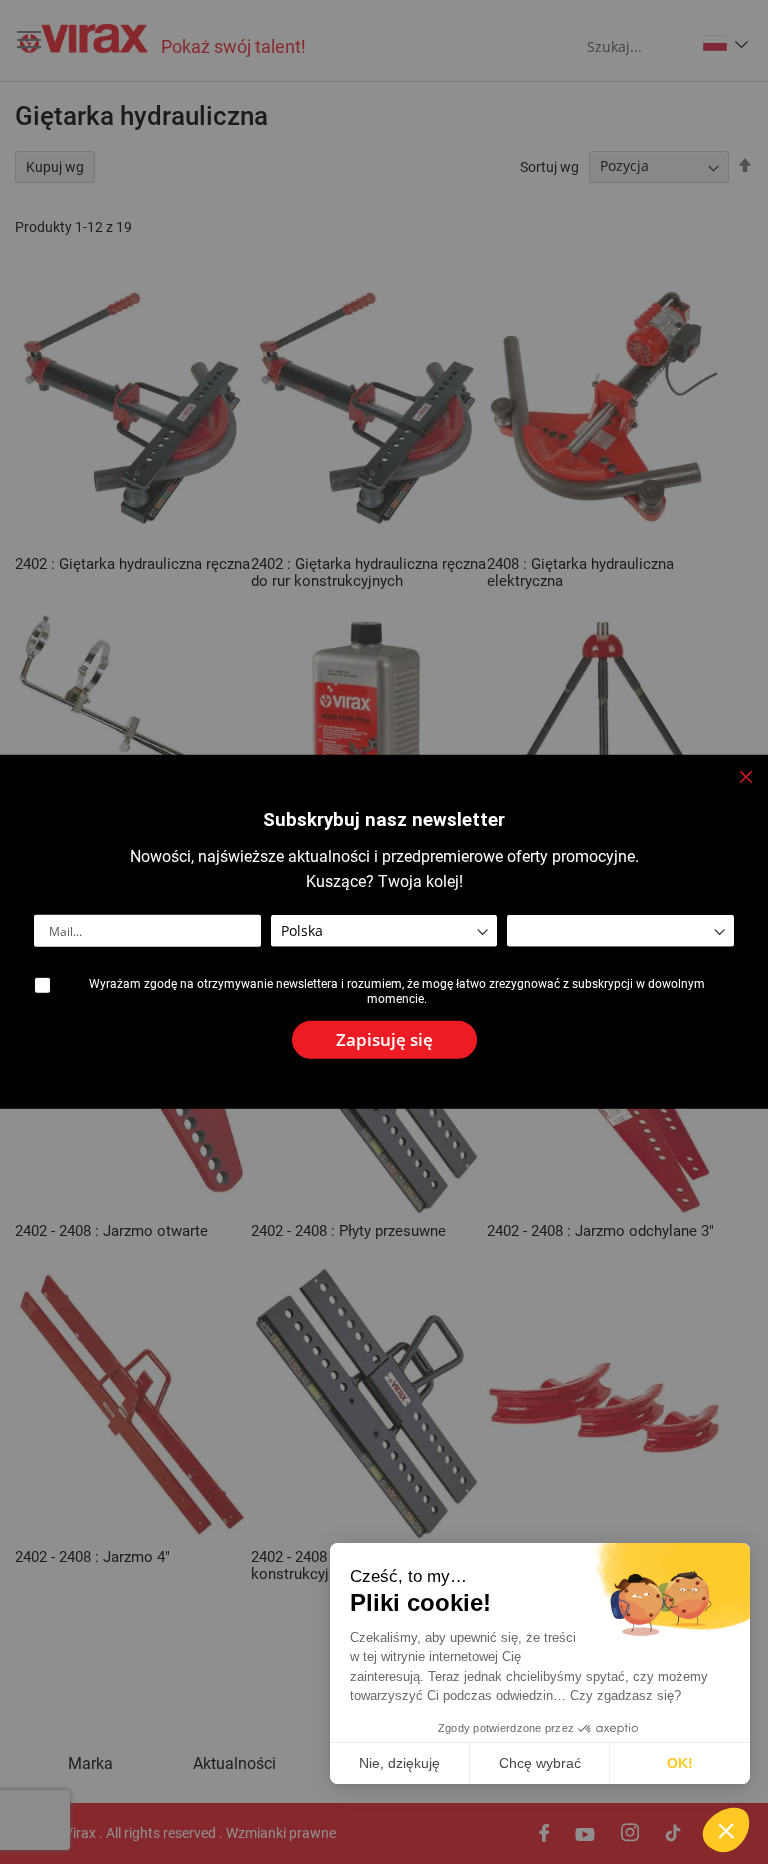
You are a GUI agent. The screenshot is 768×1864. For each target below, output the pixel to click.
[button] (726, 1830)
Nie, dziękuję (399, 1763)
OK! (680, 1763)
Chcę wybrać (540, 1763)
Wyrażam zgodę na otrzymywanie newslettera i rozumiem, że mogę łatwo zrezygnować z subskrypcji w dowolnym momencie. (397, 991)
